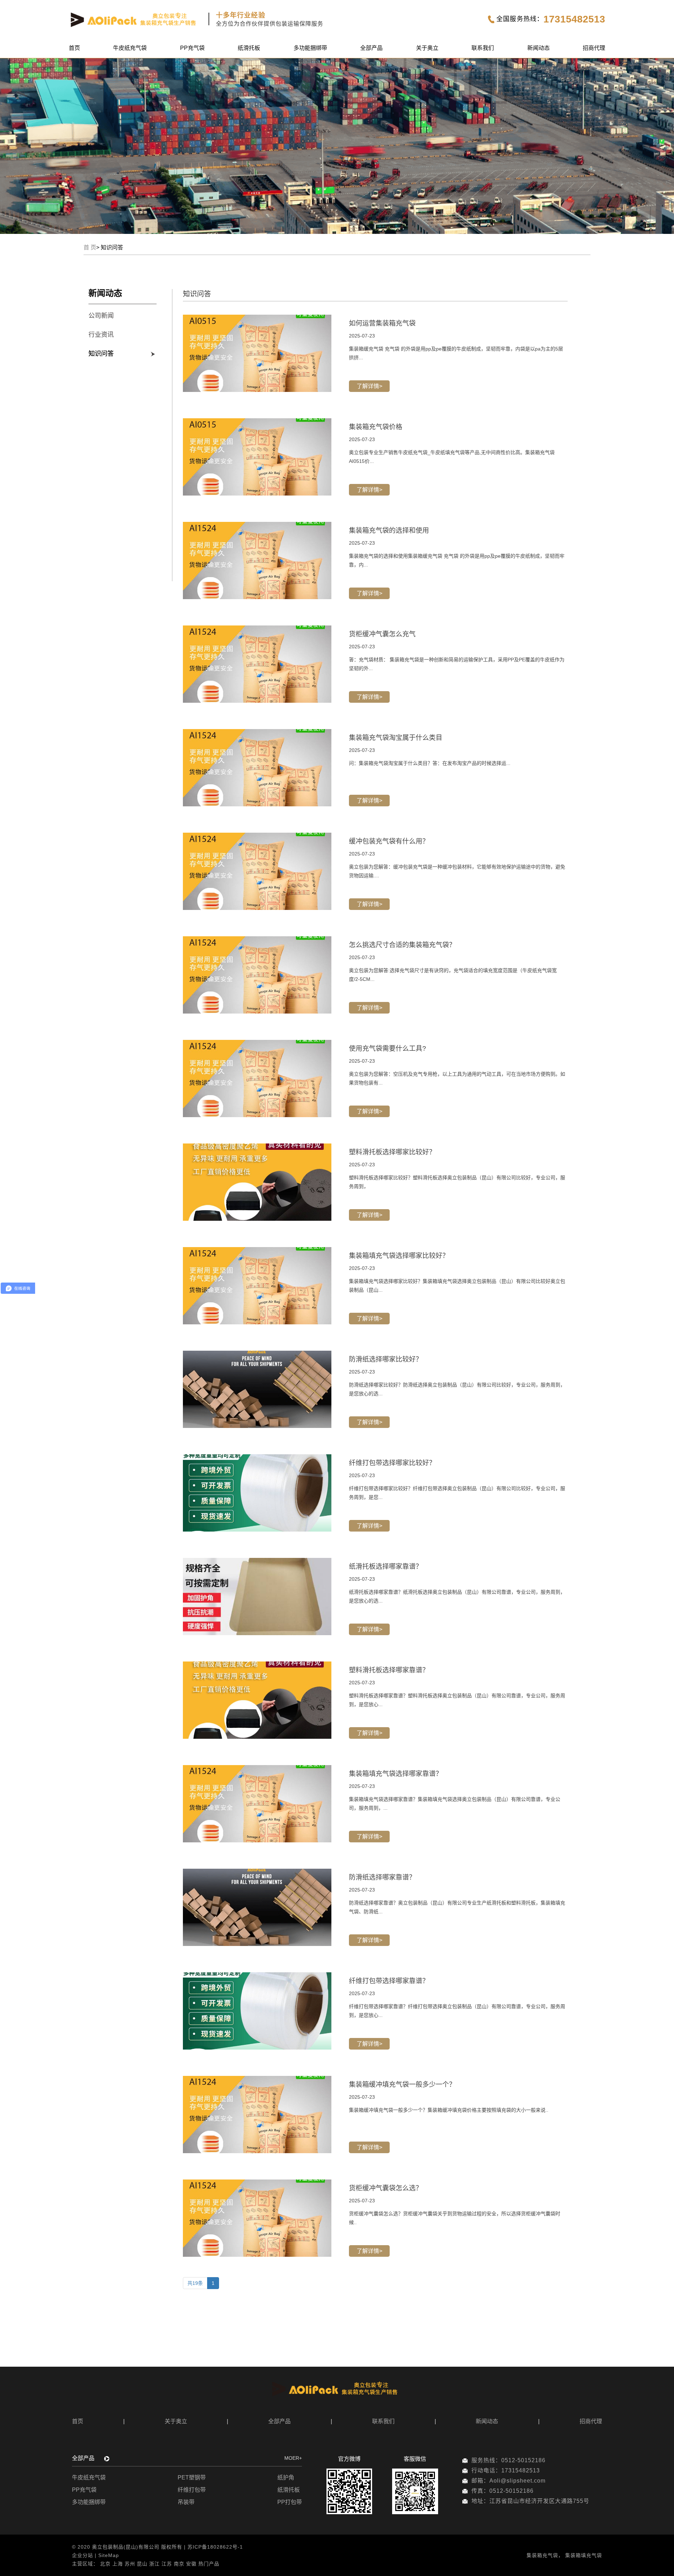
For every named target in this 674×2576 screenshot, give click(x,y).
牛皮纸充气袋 (130, 48)
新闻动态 (538, 48)
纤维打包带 (192, 2490)
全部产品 (371, 48)
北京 (105, 2564)
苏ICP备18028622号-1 (215, 2547)
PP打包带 (290, 2502)
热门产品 (209, 2564)
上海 (118, 2564)
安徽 (191, 2564)
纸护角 (286, 2477)
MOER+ (293, 2458)
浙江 (154, 2564)
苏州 (130, 2564)
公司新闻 (101, 316)
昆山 (142, 2564)
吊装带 (186, 2502)
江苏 (167, 2564)
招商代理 (594, 48)
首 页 (90, 247)
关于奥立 (427, 48)
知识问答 (101, 354)
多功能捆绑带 (310, 48)
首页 (74, 48)
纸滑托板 (249, 48)
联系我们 (483, 48)
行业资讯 (101, 335)
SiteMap (109, 2555)
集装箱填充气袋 (584, 2555)
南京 (179, 2564)
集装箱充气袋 (542, 2555)
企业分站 (82, 2555)
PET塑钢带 (192, 2477)
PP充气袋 (192, 48)
